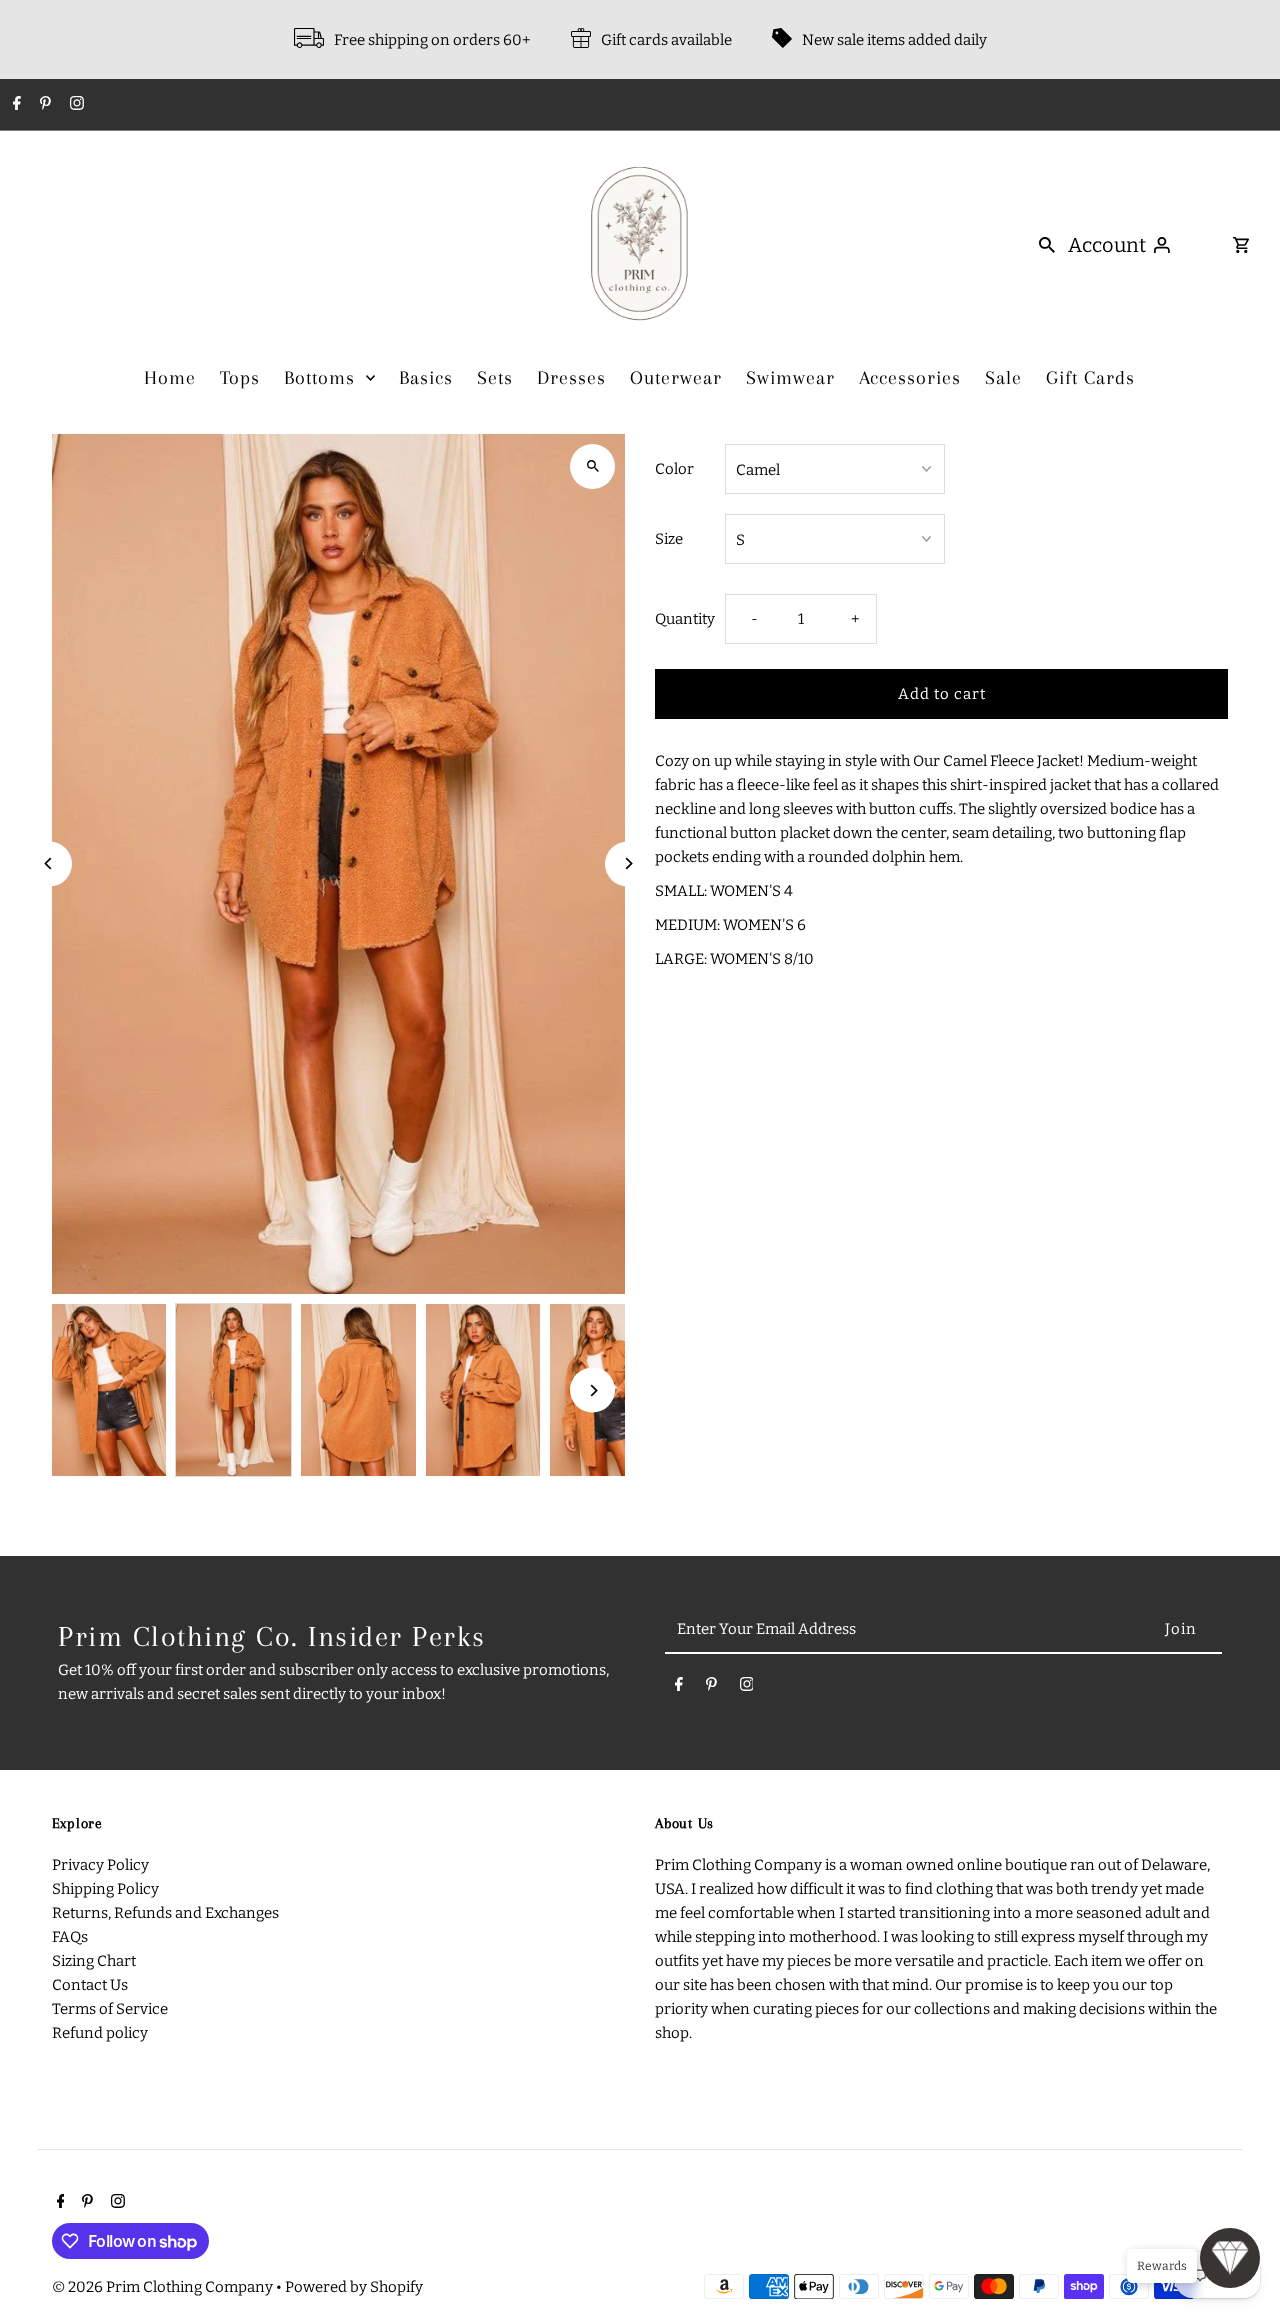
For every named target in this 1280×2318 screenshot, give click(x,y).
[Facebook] (14, 105)
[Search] (1047, 244)
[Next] (627, 863)
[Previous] (49, 863)
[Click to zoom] (592, 466)
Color (674, 469)
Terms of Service (110, 2009)
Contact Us (90, 1985)
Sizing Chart (94, 1961)
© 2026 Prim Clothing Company (164, 2287)
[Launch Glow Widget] (1230, 2258)
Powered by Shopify (354, 2287)
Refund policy (100, 2033)
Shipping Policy (105, 1889)
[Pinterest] (43, 105)
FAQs (70, 1937)
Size (669, 539)
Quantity (685, 619)
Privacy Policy (100, 1865)
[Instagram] (74, 105)
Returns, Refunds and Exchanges (165, 1913)
